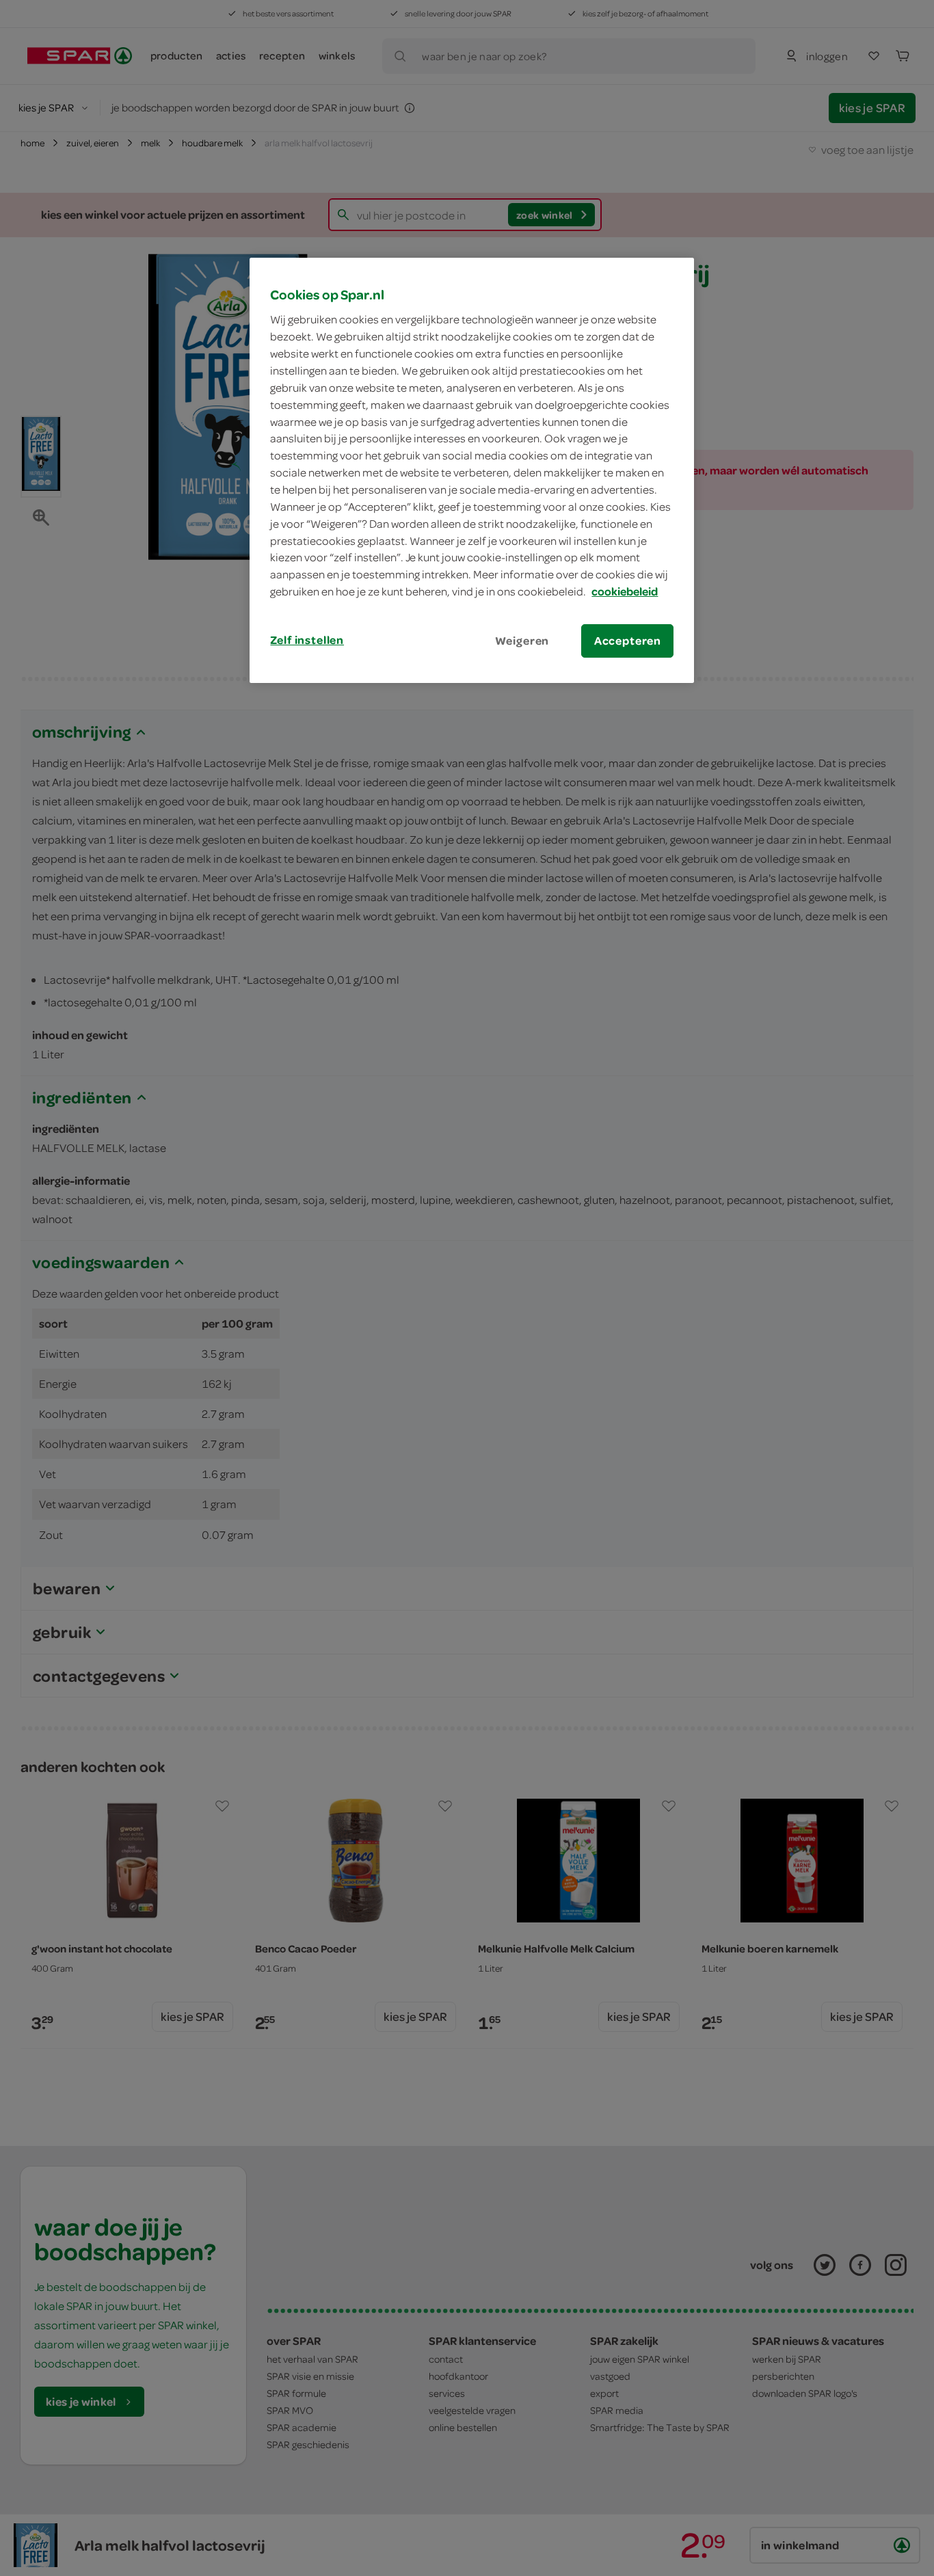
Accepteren (628, 641)
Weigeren (522, 641)
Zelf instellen (307, 640)
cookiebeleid (625, 591)
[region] (472, 470)
